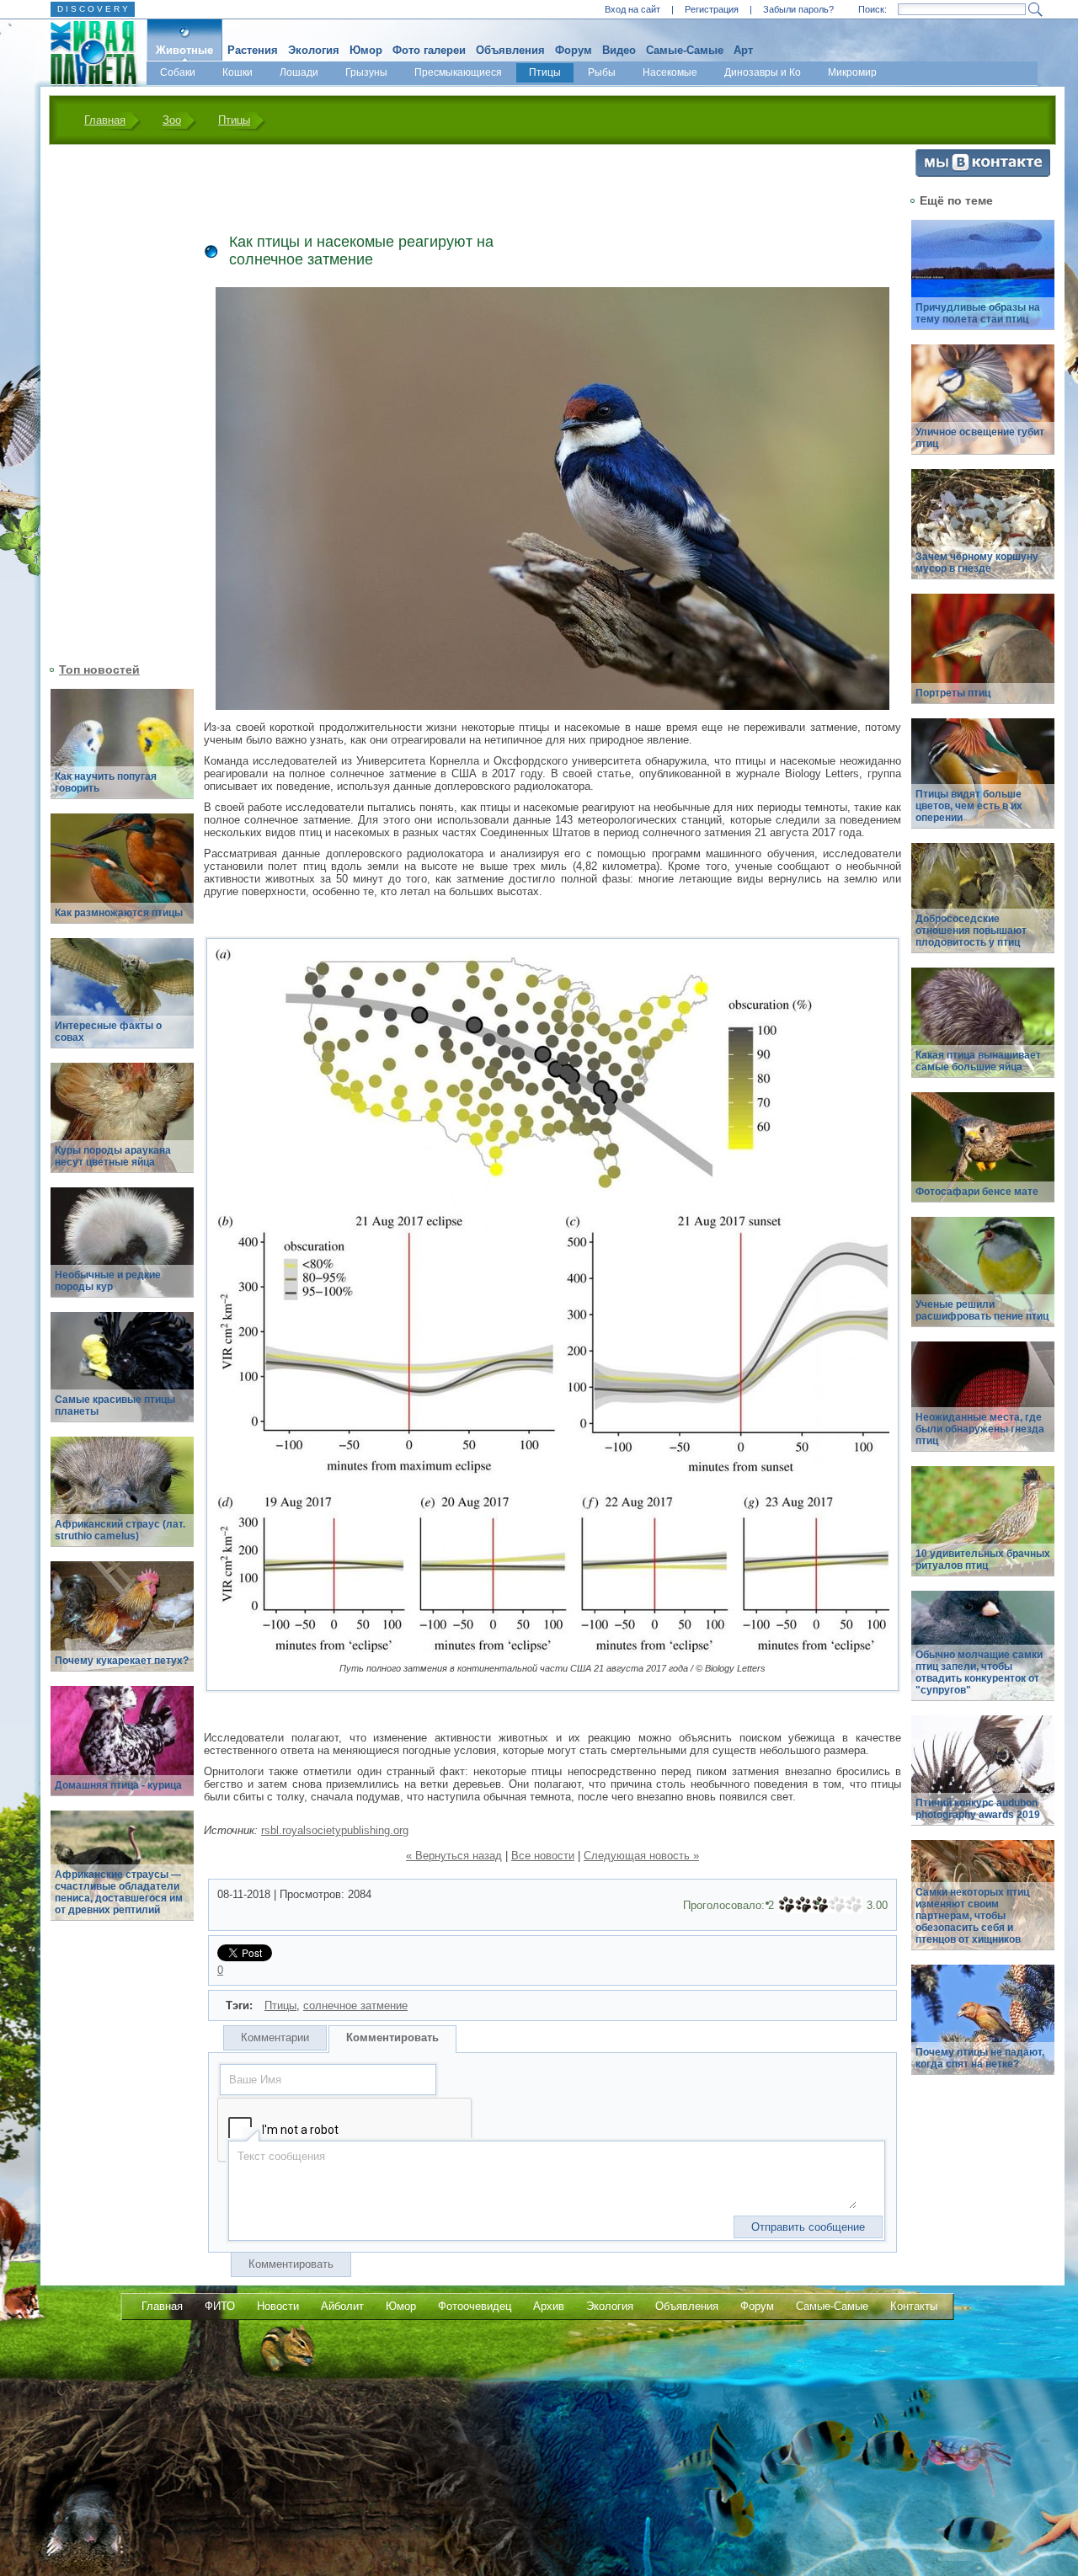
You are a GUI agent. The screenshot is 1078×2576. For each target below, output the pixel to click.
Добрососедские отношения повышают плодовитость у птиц (971, 931)
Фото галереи (429, 50)
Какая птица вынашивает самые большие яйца (978, 1061)
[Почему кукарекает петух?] (122, 1626)
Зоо (172, 120)
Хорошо (837, 1905)
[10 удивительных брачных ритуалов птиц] (983, 1531)
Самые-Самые (685, 50)
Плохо (803, 1905)
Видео (619, 50)
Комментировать (392, 2037)
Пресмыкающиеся (458, 72)
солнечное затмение (355, 2005)
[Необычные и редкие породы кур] (122, 1252)
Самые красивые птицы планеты (115, 1405)
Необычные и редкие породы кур (108, 1281)
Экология (314, 50)
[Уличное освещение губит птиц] (983, 409)
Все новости (543, 1856)
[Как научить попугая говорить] (122, 753)
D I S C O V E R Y (93, 9)
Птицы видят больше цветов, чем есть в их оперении (969, 806)
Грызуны (366, 72)
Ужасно (787, 1905)
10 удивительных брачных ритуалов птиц (983, 1560)
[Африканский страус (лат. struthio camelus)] (122, 1501)
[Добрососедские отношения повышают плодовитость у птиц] (983, 907)
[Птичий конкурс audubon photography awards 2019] (983, 1780)
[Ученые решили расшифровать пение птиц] (983, 1281)
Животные (184, 50)
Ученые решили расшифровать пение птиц (982, 1310)
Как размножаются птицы (119, 913)
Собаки (178, 72)
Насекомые (670, 72)
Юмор (366, 50)
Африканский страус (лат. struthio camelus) (120, 1530)
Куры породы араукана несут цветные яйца (113, 1156)
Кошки (237, 72)
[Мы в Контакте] (983, 173)
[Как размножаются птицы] (122, 878)
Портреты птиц (953, 693)
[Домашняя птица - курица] (122, 1750)
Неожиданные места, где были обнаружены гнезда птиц (980, 1429)
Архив (549, 2306)
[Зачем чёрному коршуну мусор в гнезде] (983, 533)
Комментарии (275, 2037)
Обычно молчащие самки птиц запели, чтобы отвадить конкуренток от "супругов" (979, 1672)
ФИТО (220, 2306)
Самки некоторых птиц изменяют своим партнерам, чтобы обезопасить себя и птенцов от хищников (972, 1916)
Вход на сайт (632, 9)
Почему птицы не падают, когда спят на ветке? (980, 2058)
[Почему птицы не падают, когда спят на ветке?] (983, 2029)
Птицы (545, 72)
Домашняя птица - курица (118, 1785)
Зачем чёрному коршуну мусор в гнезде (977, 563)
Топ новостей (99, 669)
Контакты (914, 2306)
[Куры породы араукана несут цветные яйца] (122, 1127)
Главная (105, 120)
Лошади (299, 72)
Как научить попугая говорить (106, 782)
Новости (278, 2306)
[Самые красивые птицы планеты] (122, 1376)
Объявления (510, 50)
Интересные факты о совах (108, 1032)
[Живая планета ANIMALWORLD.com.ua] (87, 53)
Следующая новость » (641, 1856)
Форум (574, 50)
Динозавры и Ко (763, 72)
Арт (743, 50)
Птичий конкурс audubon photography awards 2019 (978, 1809)
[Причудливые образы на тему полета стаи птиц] (983, 284)
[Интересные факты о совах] (122, 1003)
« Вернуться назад (454, 1856)
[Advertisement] (112, 402)
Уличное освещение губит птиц (980, 438)
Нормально (820, 1905)
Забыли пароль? (798, 9)
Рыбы (602, 72)
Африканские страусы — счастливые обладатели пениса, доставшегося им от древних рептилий (119, 1892)
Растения (253, 50)
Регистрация (712, 9)
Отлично (854, 1905)
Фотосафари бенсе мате (977, 1192)
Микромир (852, 72)
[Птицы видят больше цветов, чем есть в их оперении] (983, 783)
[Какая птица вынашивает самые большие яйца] (983, 1032)
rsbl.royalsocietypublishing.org (335, 1830)
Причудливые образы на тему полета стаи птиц (978, 313)
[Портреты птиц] (983, 658)
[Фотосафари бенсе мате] (983, 1157)
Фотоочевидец (475, 2306)
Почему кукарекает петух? (122, 1661)
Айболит (342, 2306)
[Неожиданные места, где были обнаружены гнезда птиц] (983, 1406)
